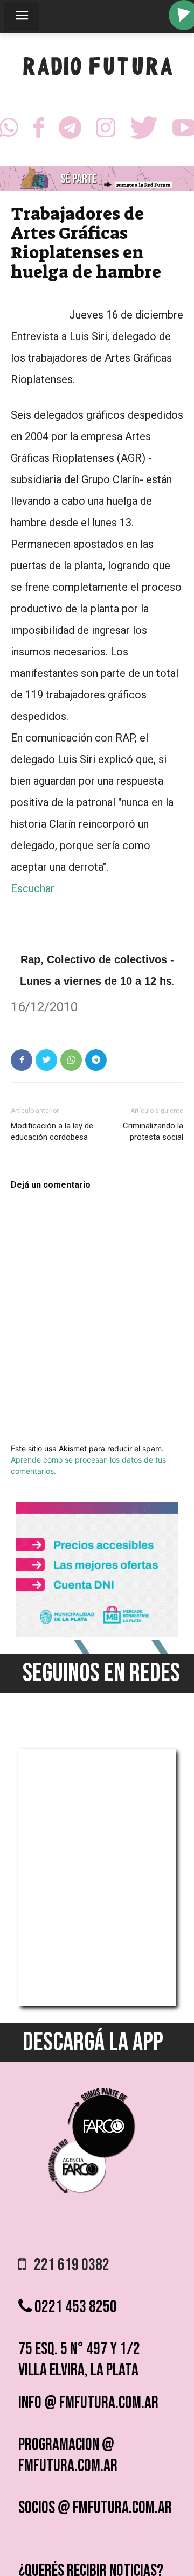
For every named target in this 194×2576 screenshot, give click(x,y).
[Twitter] (144, 131)
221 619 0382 (68, 2265)
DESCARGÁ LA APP (93, 2042)
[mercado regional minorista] (97, 1634)
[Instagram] (106, 131)
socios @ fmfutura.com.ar (95, 2508)
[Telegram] (70, 131)
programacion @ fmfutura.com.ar (68, 2455)
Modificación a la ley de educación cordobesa (52, 1131)
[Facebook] (39, 131)
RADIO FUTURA (97, 69)
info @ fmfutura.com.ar (88, 2403)
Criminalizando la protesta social (153, 1131)
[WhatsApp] (71, 1060)
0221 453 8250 (74, 2307)
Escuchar (33, 888)
